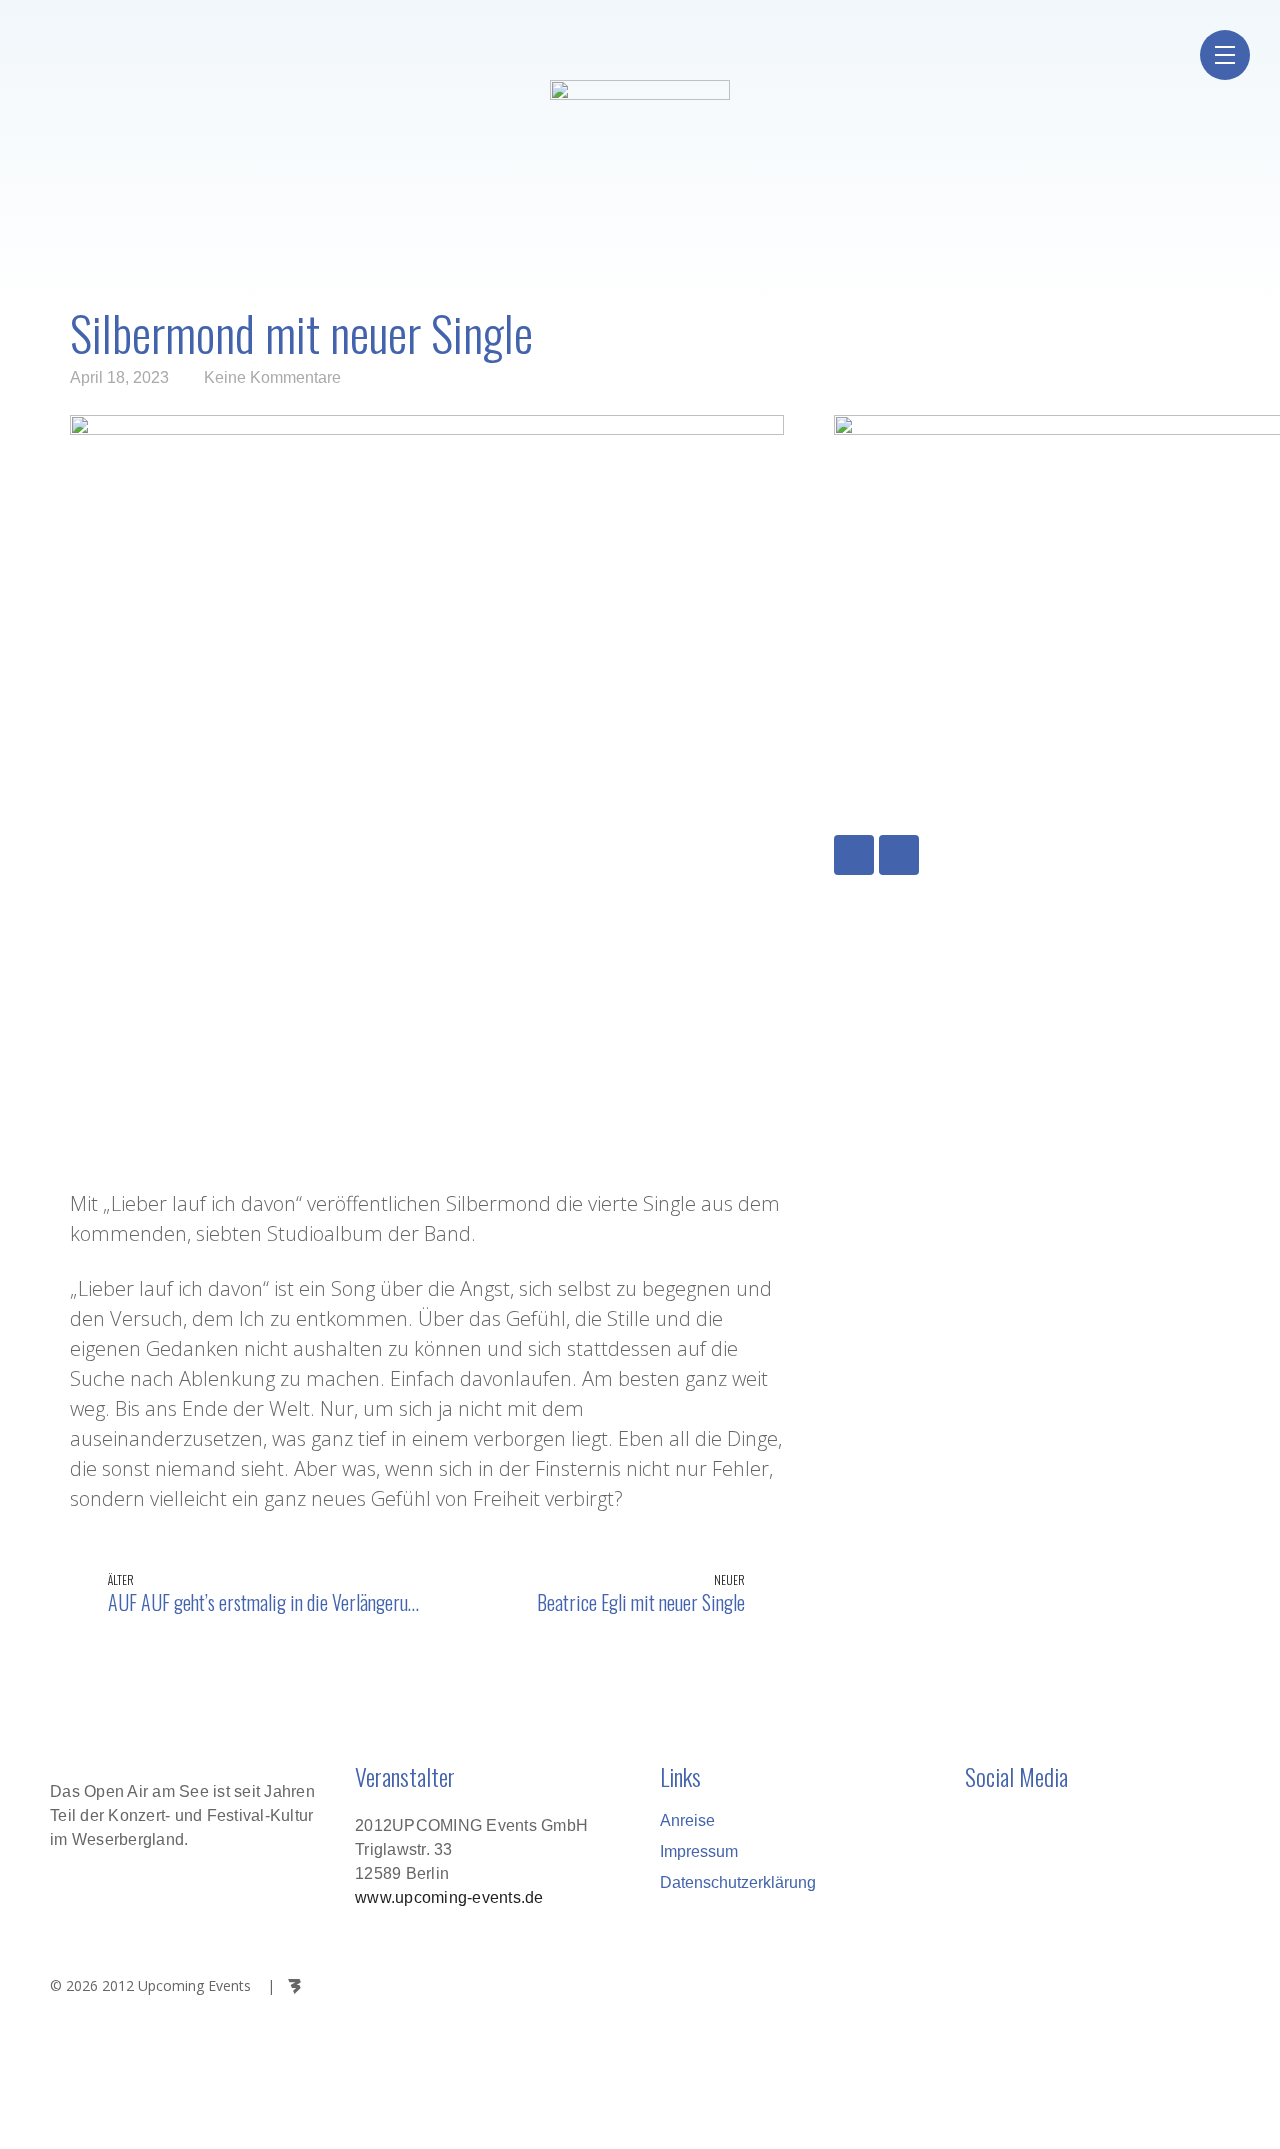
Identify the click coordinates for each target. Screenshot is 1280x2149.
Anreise (687, 1820)
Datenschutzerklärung (738, 1882)
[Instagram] (899, 855)
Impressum (699, 1851)
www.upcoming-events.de (449, 1897)
